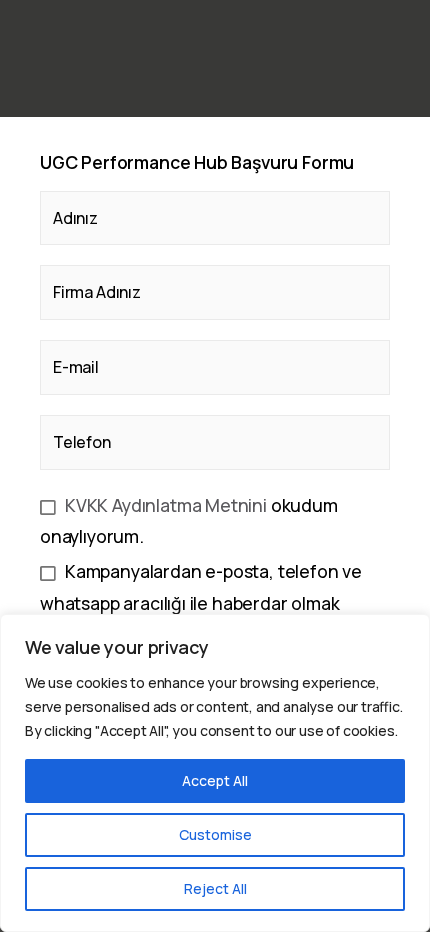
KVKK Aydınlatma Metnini (166, 505)
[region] (215, 773)
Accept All (215, 780)
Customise (215, 834)
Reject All (215, 888)
